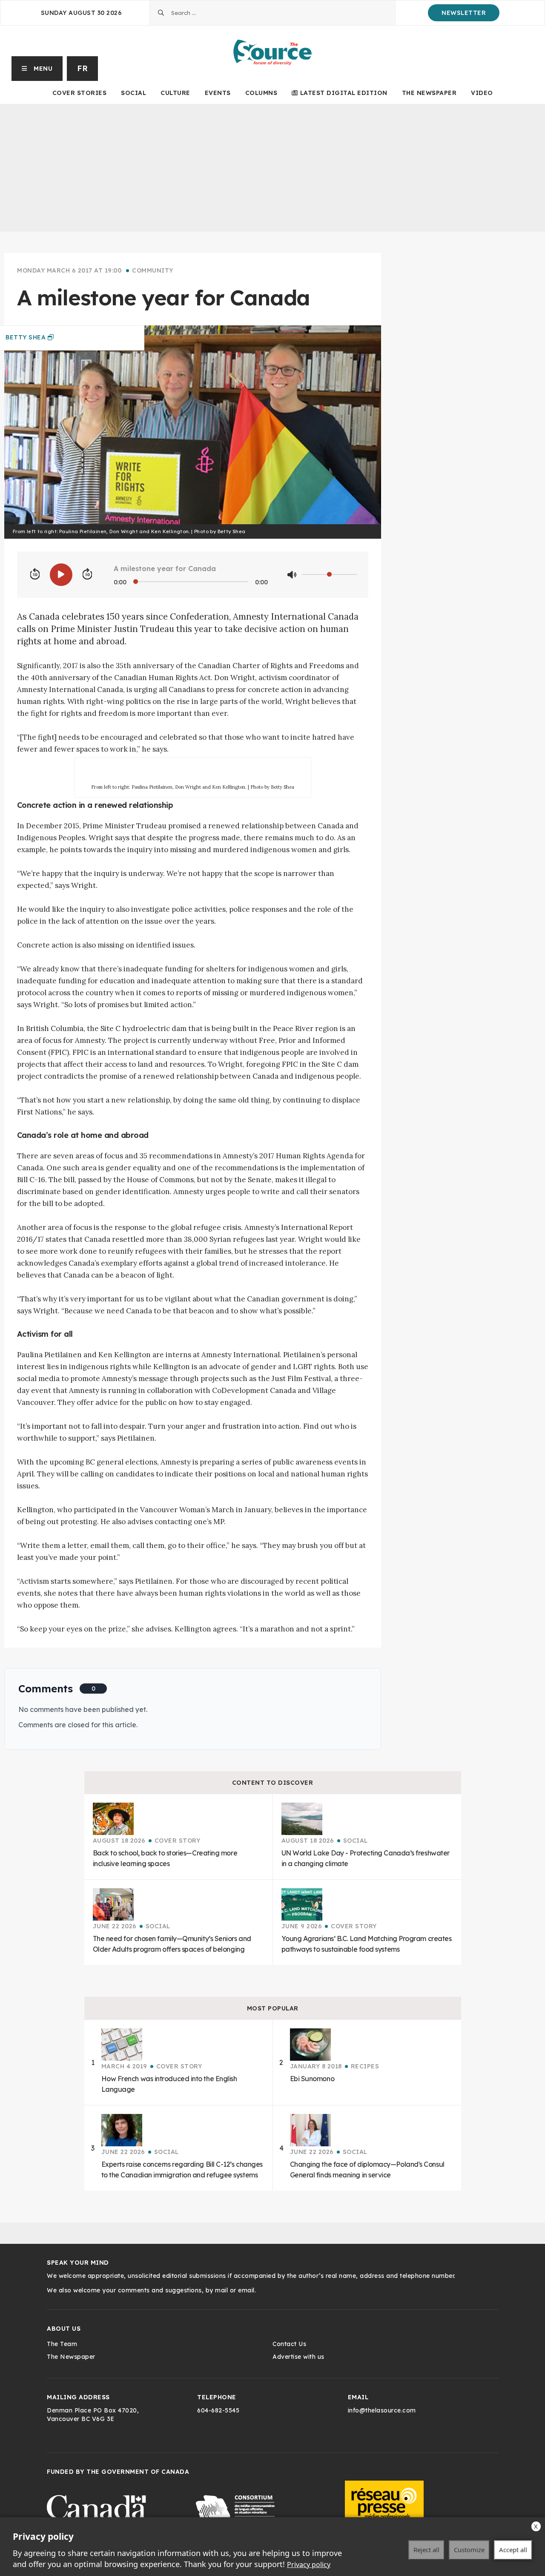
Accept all (513, 2550)
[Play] (61, 575)
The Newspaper (429, 93)
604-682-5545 (218, 2410)
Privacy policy (309, 2565)
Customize (469, 2550)
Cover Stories (80, 93)
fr (82, 68)
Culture (175, 93)
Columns (261, 93)
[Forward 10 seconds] (87, 574)
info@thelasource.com (382, 2410)
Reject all (426, 2550)
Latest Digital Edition (344, 93)
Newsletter (464, 13)
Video (482, 93)
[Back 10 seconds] (35, 574)
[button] (37, 69)
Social (133, 93)
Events (218, 93)
